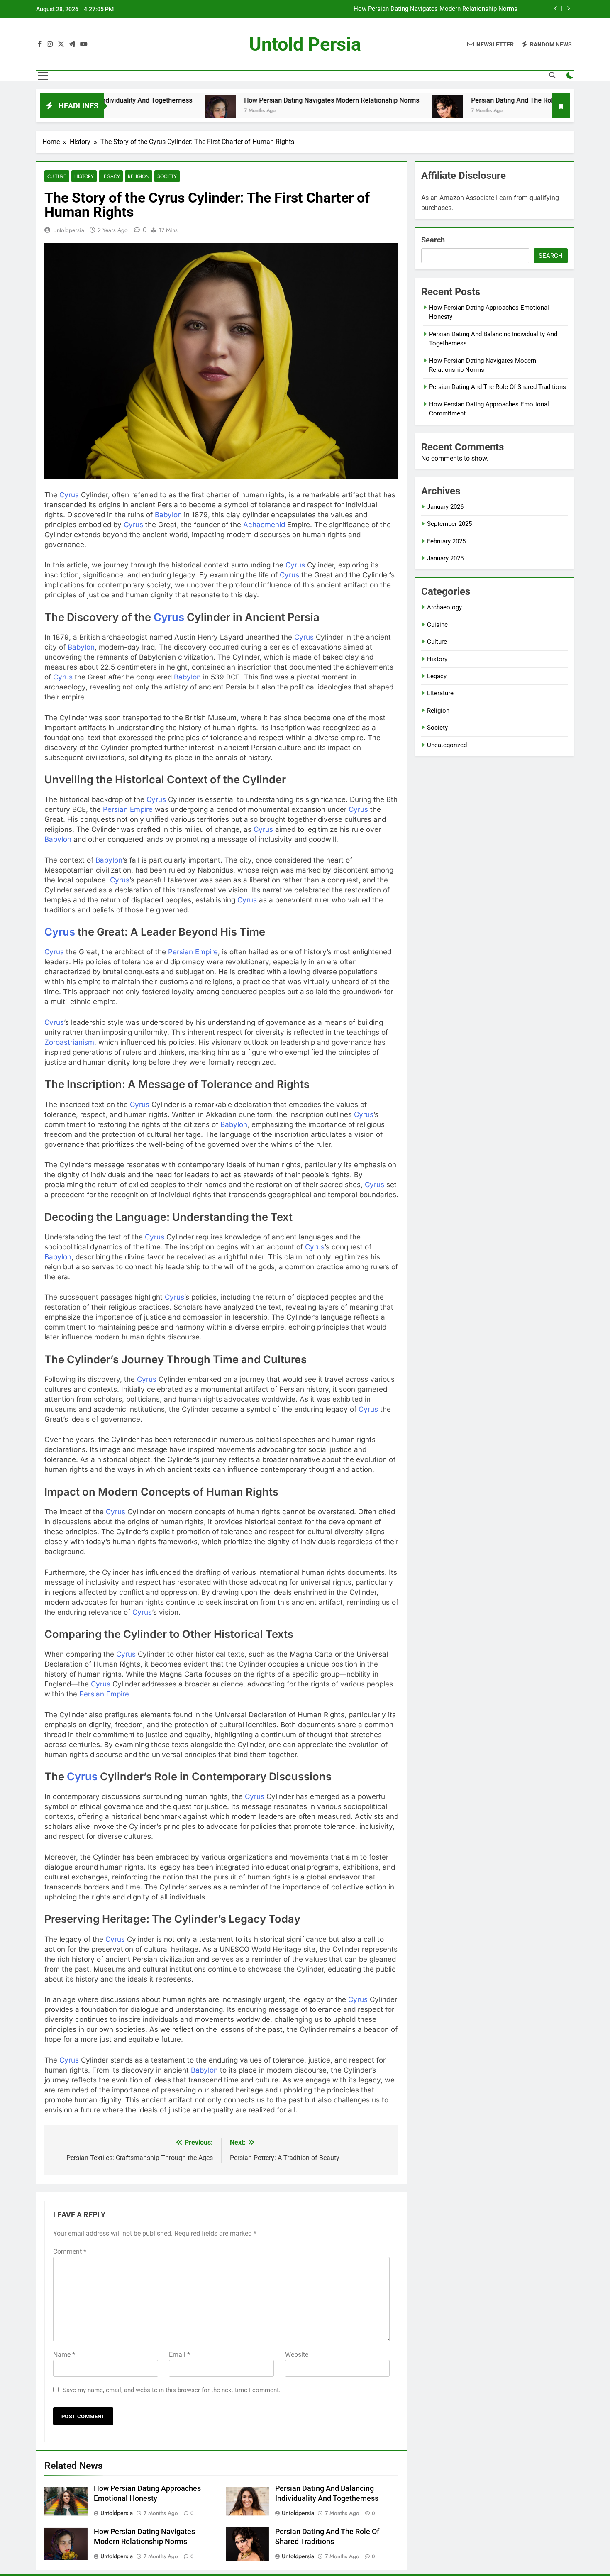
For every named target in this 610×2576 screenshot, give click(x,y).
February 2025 (446, 541)
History (84, 176)
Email (179, 2355)
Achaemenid (264, 525)
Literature (440, 693)
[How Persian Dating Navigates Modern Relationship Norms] (153, 111)
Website (297, 2355)
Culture (57, 176)
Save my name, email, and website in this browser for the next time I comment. (172, 2390)
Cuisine (437, 625)
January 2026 (445, 507)
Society (167, 176)
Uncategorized (447, 745)
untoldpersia (69, 230)
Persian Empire (128, 809)
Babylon (168, 515)
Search (433, 240)
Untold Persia (305, 44)
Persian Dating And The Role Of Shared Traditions (478, 100)
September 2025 (449, 524)
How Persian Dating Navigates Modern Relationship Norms (436, 9)
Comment (70, 2252)
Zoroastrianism (69, 1042)
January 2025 (445, 558)
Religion (139, 176)
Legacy (111, 176)
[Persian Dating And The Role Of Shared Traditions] (380, 111)
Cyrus (69, 495)
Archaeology (444, 607)
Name (64, 2355)
